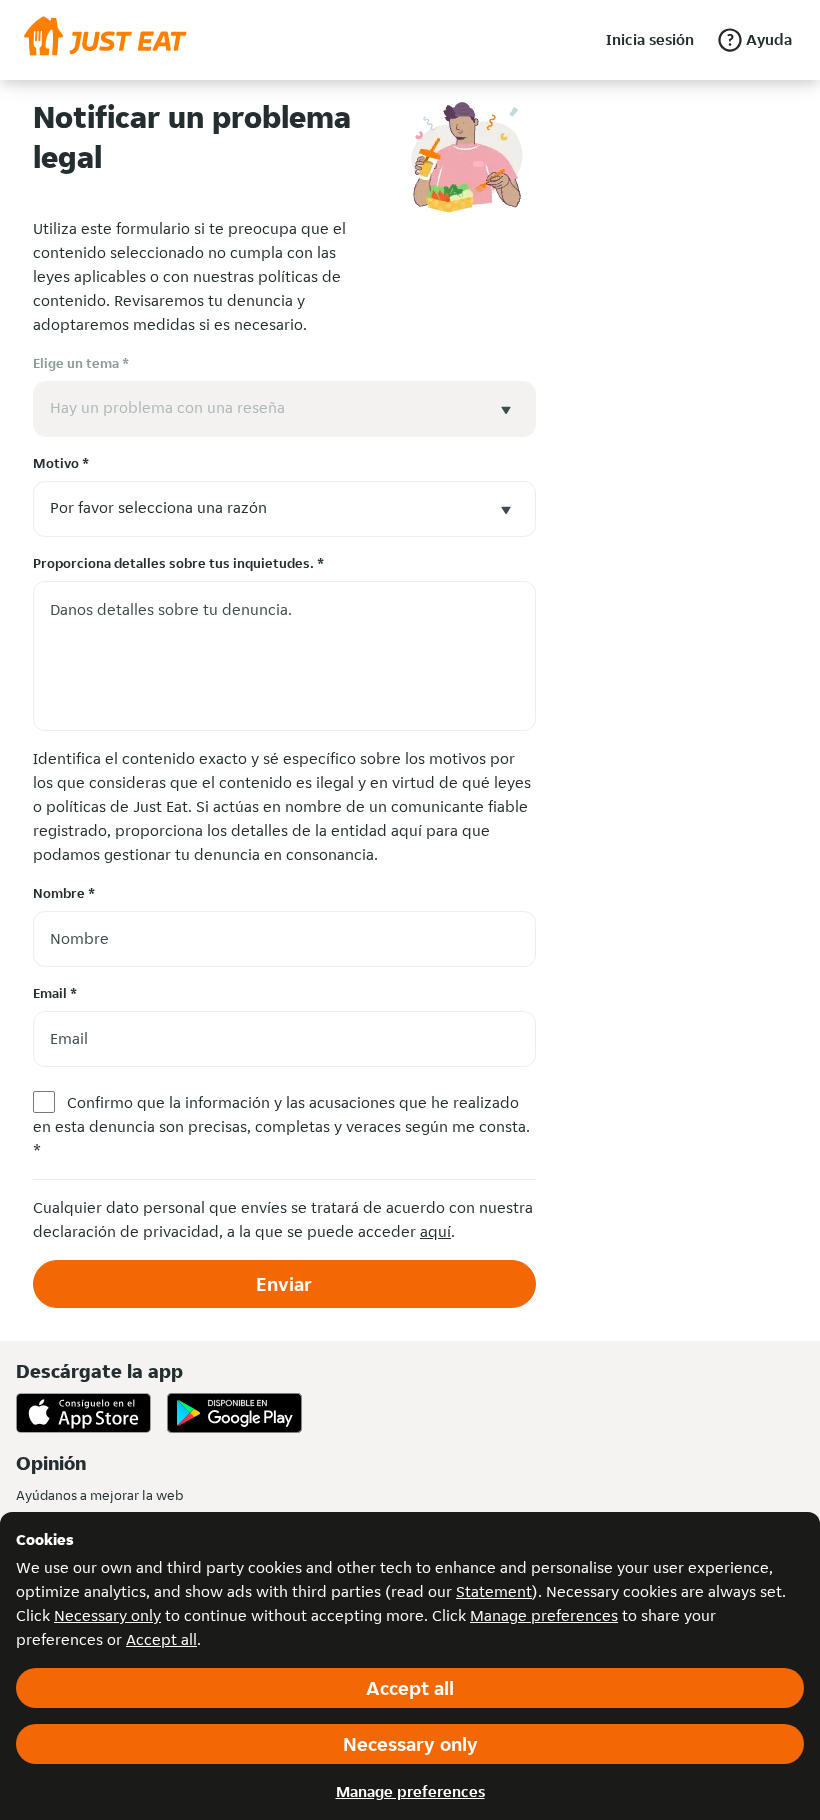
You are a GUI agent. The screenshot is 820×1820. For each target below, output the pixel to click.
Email (55, 993)
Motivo (61, 463)
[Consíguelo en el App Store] (83, 1413)
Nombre (64, 893)
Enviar (284, 1284)
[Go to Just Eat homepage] (105, 40)
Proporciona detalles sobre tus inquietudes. (178, 563)
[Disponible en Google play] (234, 1413)
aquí (435, 1231)
